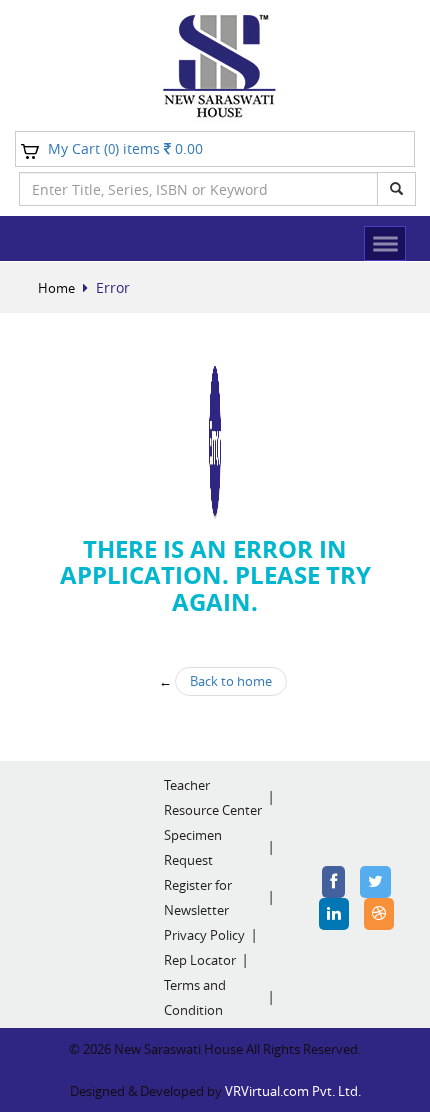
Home (56, 288)
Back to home (231, 681)
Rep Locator (200, 960)
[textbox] (198, 189)
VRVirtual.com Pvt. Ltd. (293, 1091)
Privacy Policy (204, 935)
